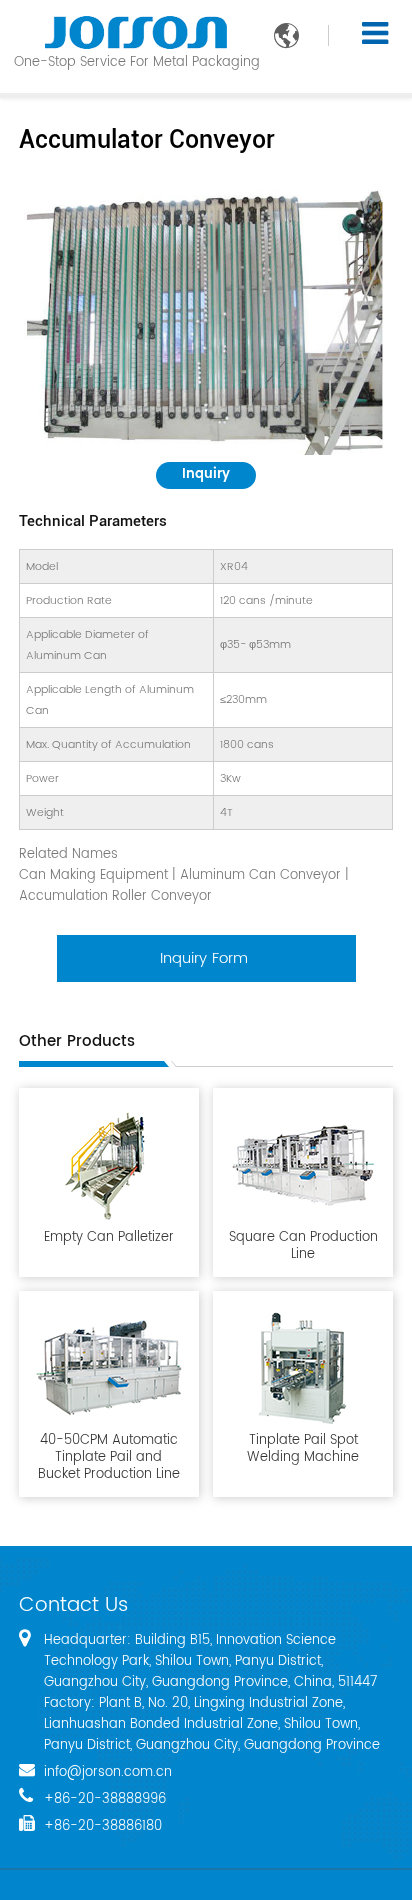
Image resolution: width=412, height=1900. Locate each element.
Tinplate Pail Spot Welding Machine (303, 1448)
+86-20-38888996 (105, 1799)
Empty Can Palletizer (109, 1236)
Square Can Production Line (303, 1245)
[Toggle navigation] (374, 34)
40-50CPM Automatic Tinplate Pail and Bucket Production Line (109, 1456)
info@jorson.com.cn (108, 1772)
